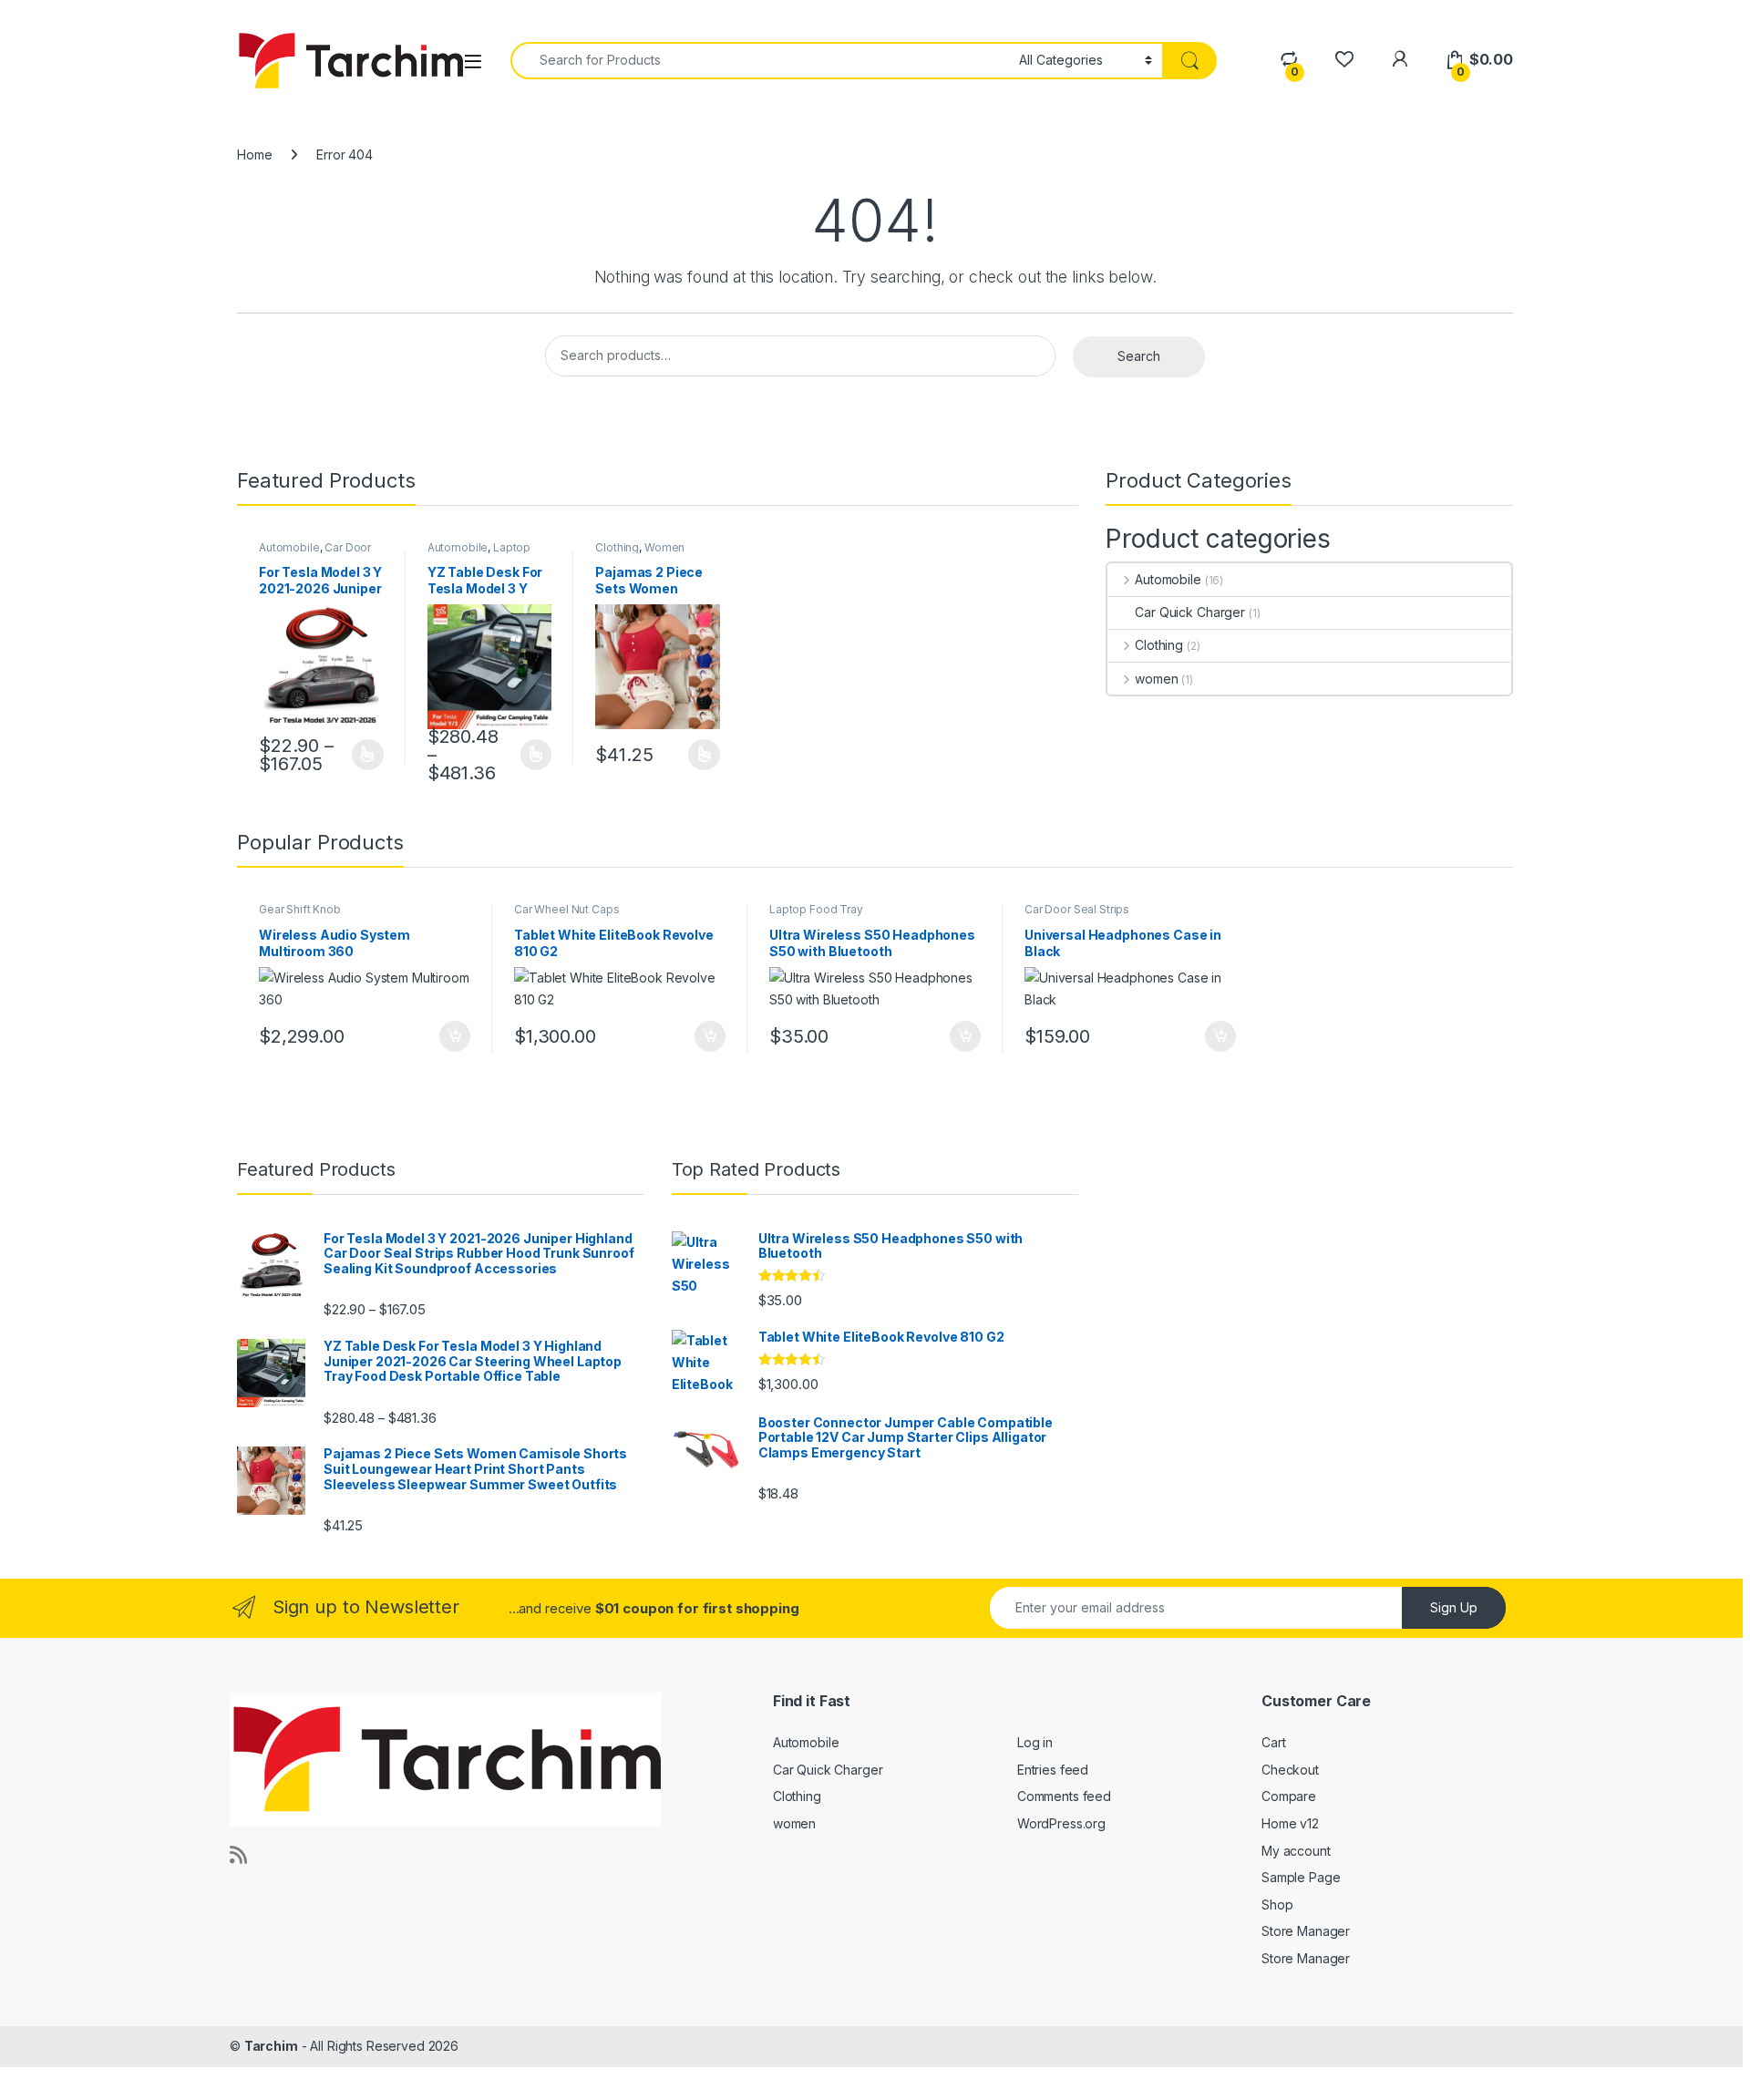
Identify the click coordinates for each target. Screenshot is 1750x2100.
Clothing (617, 547)
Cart (1273, 1742)
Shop (1277, 1904)
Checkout (1290, 1770)
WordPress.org (1061, 1823)
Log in (1035, 1742)
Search (1139, 356)
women (1156, 679)
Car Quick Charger (1190, 612)
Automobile (289, 547)
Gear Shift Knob (300, 909)
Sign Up (1454, 1607)
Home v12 (1290, 1823)
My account (1296, 1851)
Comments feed (1064, 1796)
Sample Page (1301, 1877)
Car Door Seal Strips (1077, 909)
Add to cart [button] (455, 1036)
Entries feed (1053, 1770)
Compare (1289, 1796)
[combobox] (760, 61)
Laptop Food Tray (479, 553)
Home (254, 154)
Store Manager (1306, 1931)
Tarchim (271, 2046)
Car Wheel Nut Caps (566, 909)
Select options (362, 755)
